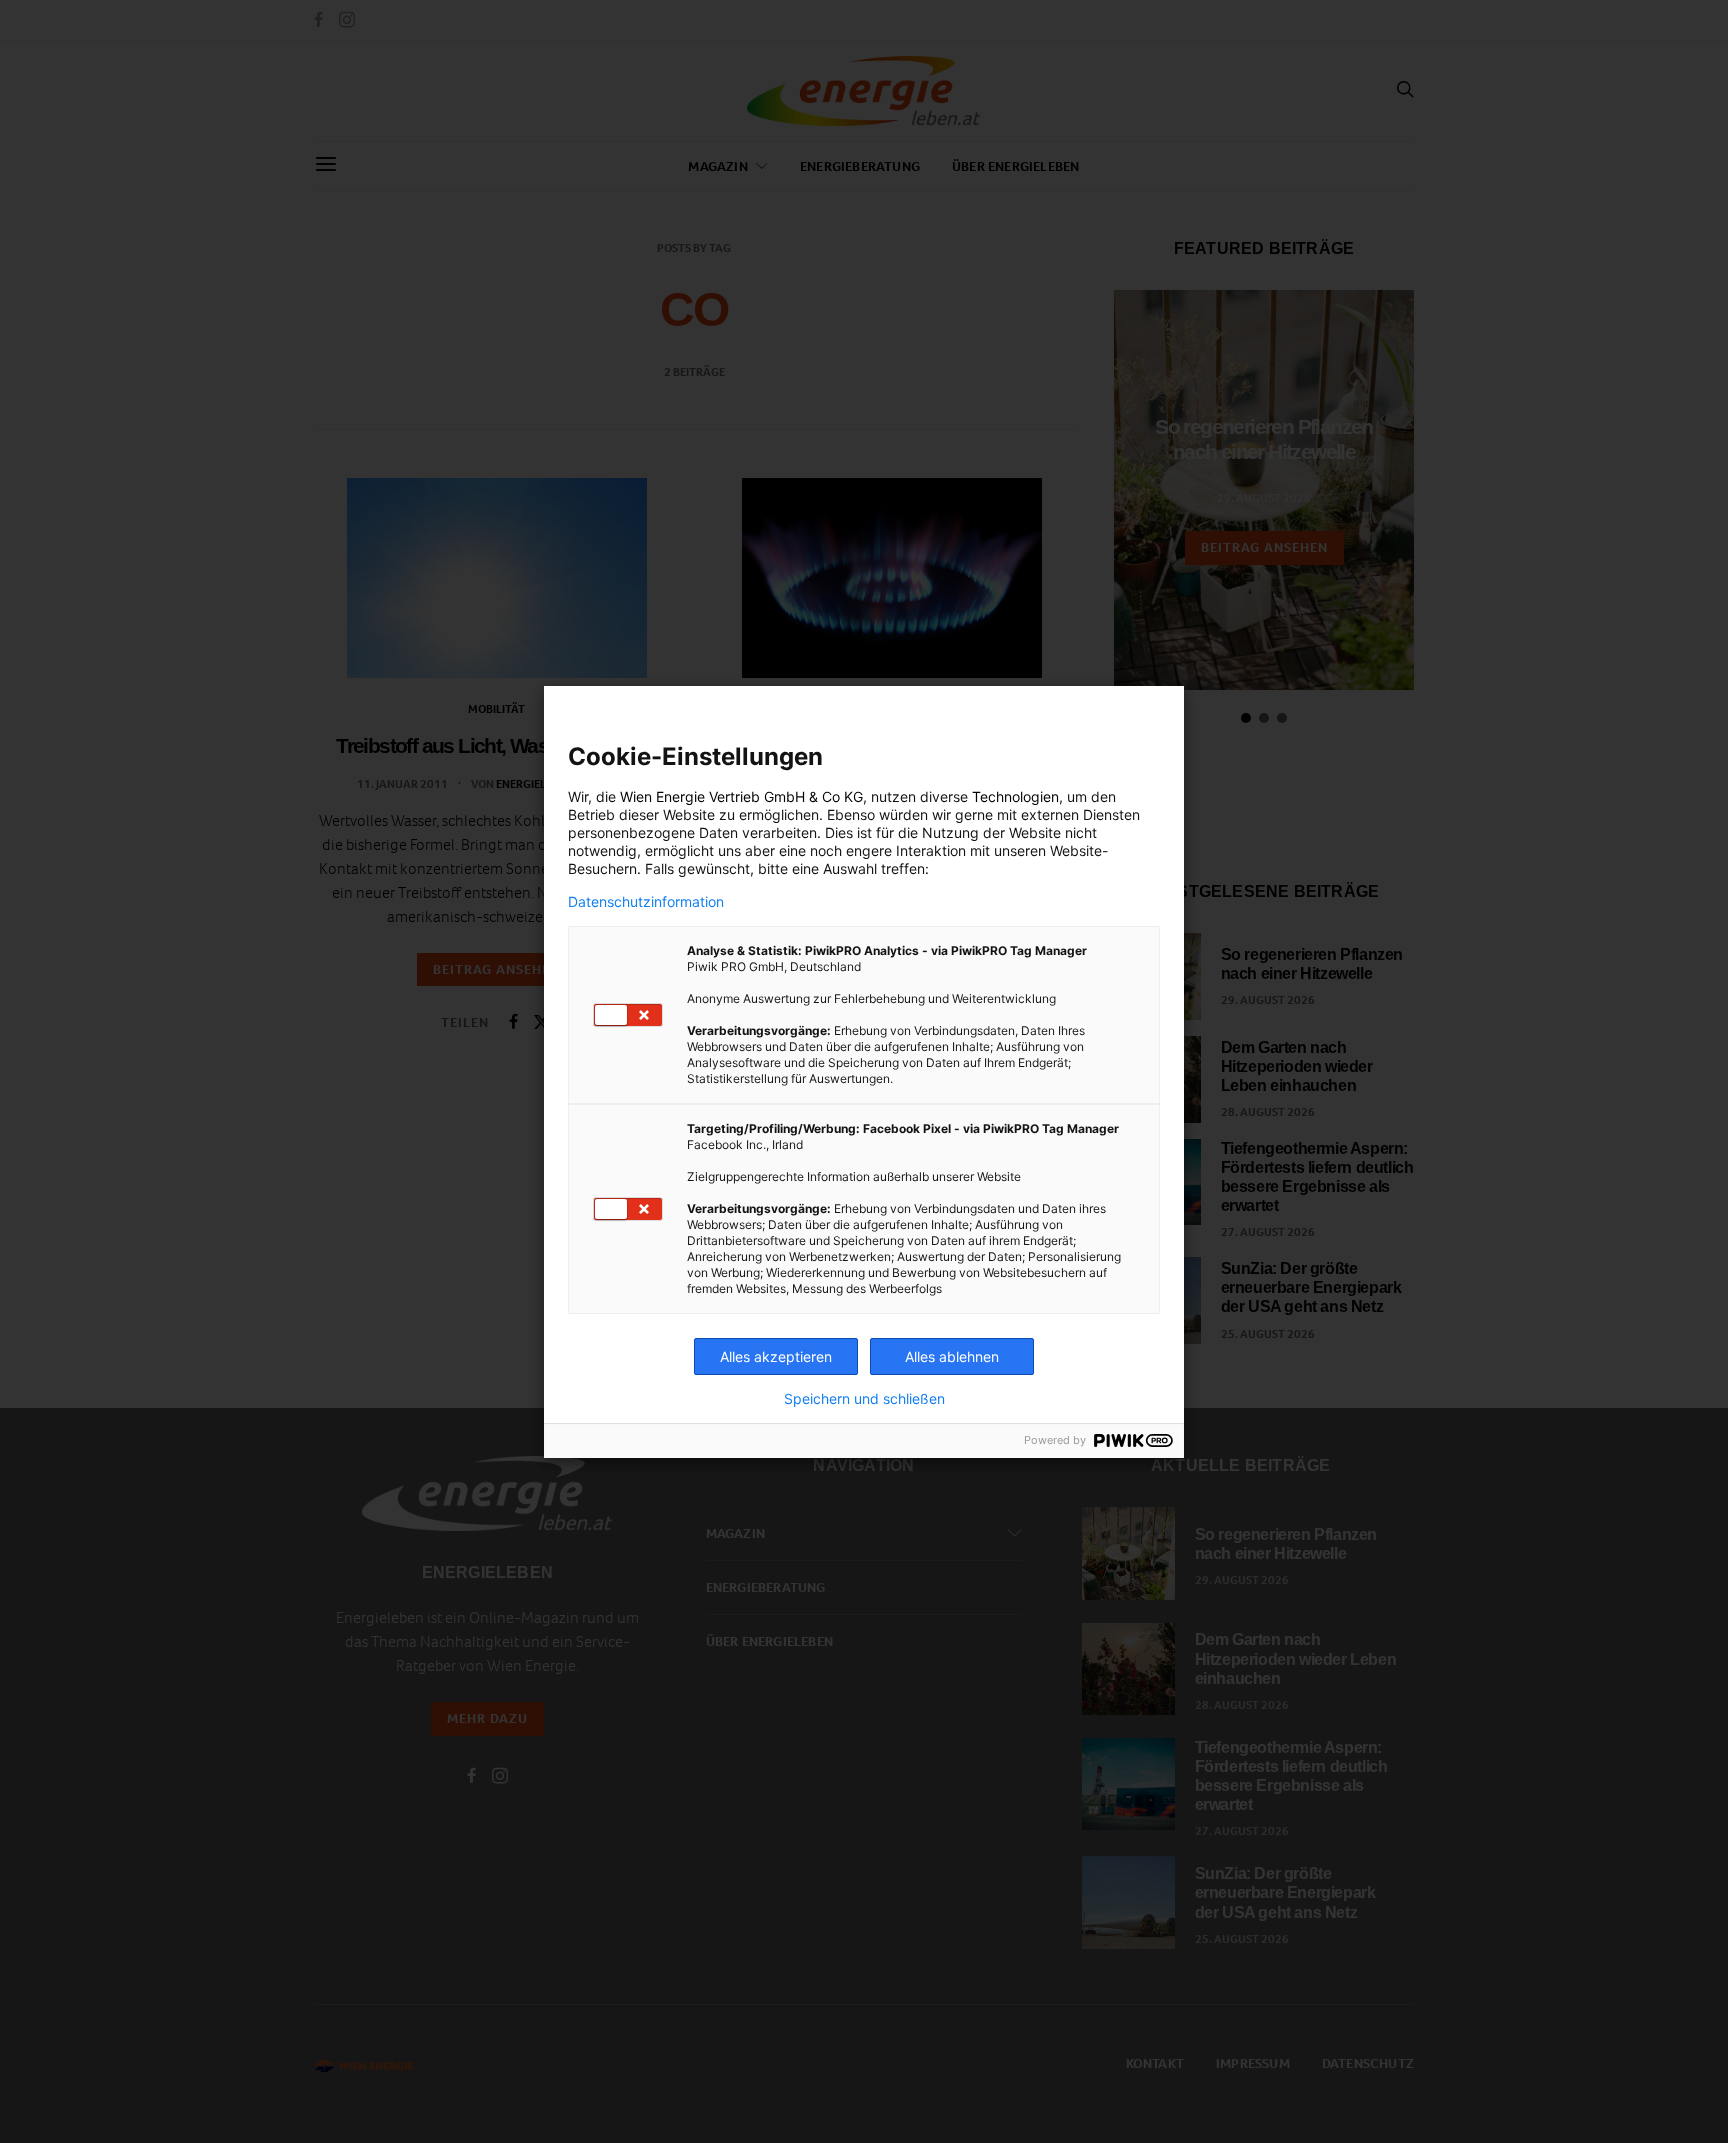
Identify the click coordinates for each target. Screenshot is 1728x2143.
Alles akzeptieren (776, 1356)
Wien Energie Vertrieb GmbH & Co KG (741, 796)
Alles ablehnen (952, 1356)
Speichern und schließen (864, 1399)
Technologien (1015, 796)
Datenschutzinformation (646, 902)
